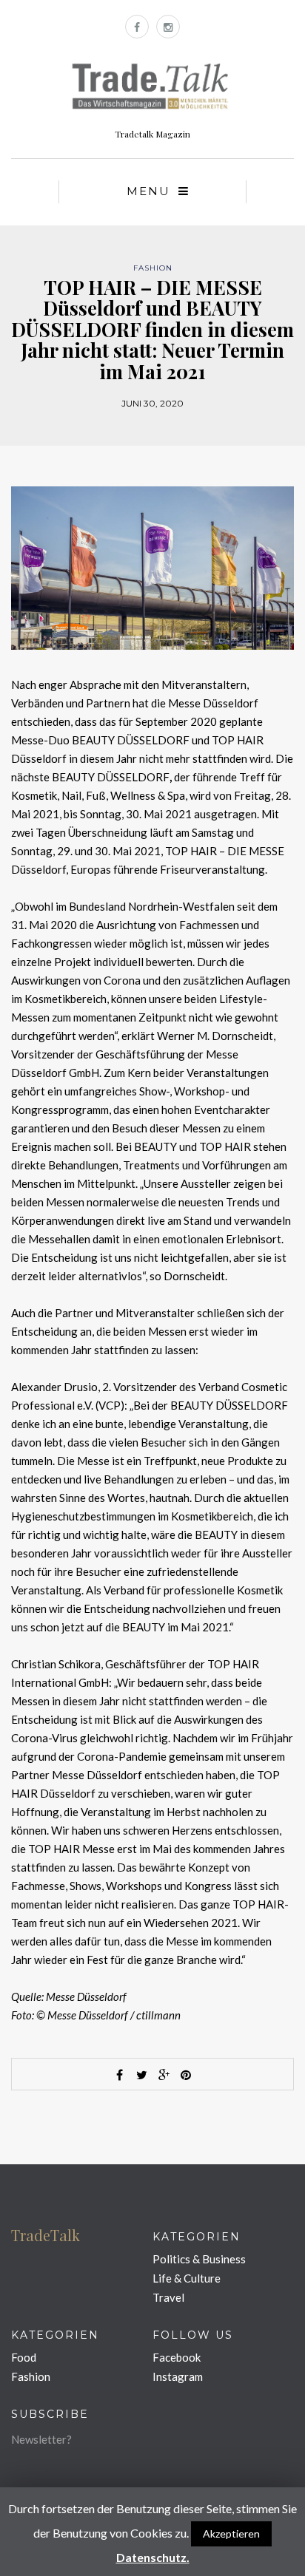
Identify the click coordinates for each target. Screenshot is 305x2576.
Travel (168, 2297)
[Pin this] (186, 2075)
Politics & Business (199, 2259)
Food (24, 2357)
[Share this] (119, 2075)
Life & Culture (187, 2278)
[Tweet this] (141, 2075)
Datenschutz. (153, 2557)
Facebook (177, 2357)
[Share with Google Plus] (164, 2075)
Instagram (178, 2376)
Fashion (153, 268)
